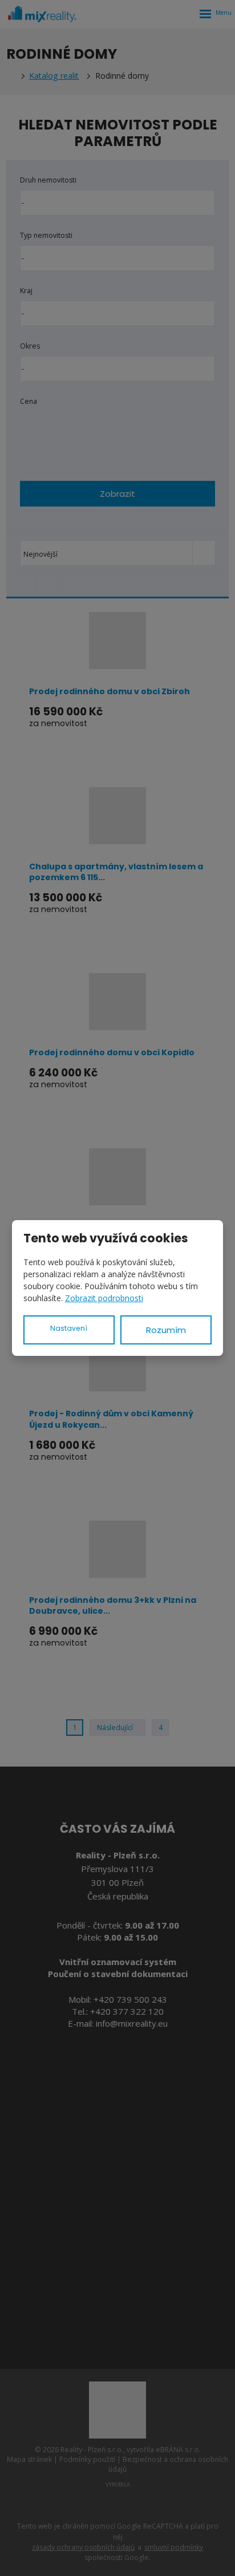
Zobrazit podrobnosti (104, 1298)
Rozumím (166, 1330)
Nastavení (69, 1328)
